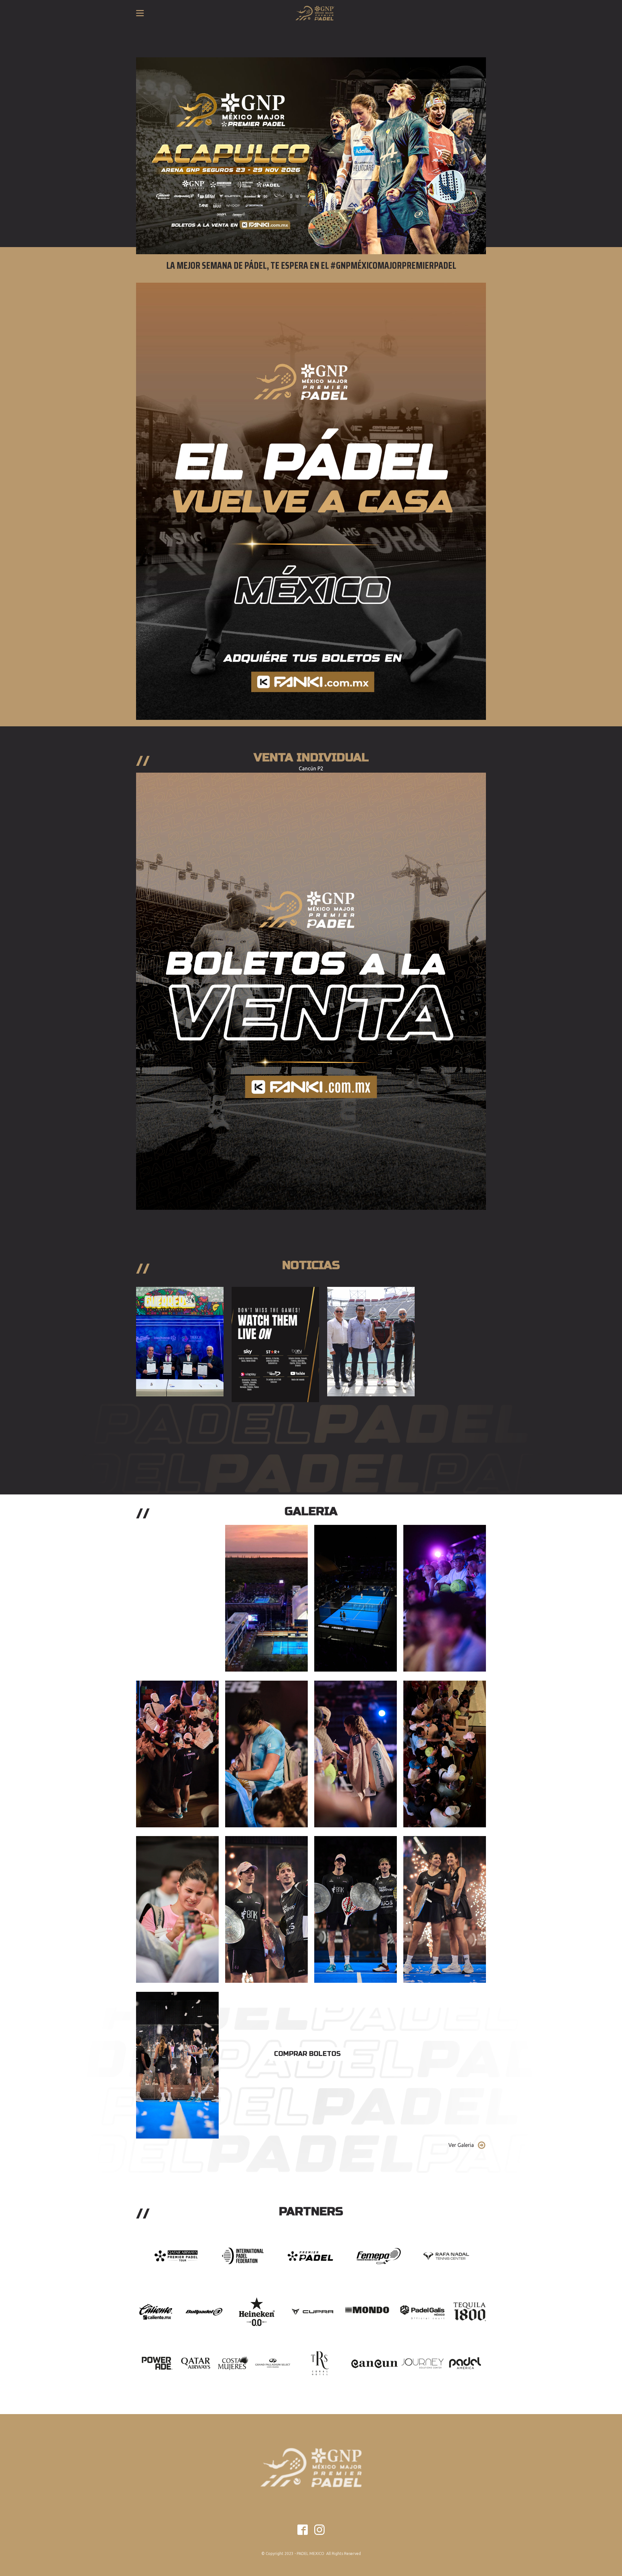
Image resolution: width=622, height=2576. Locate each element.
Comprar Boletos (307, 2054)
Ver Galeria (461, 2145)
